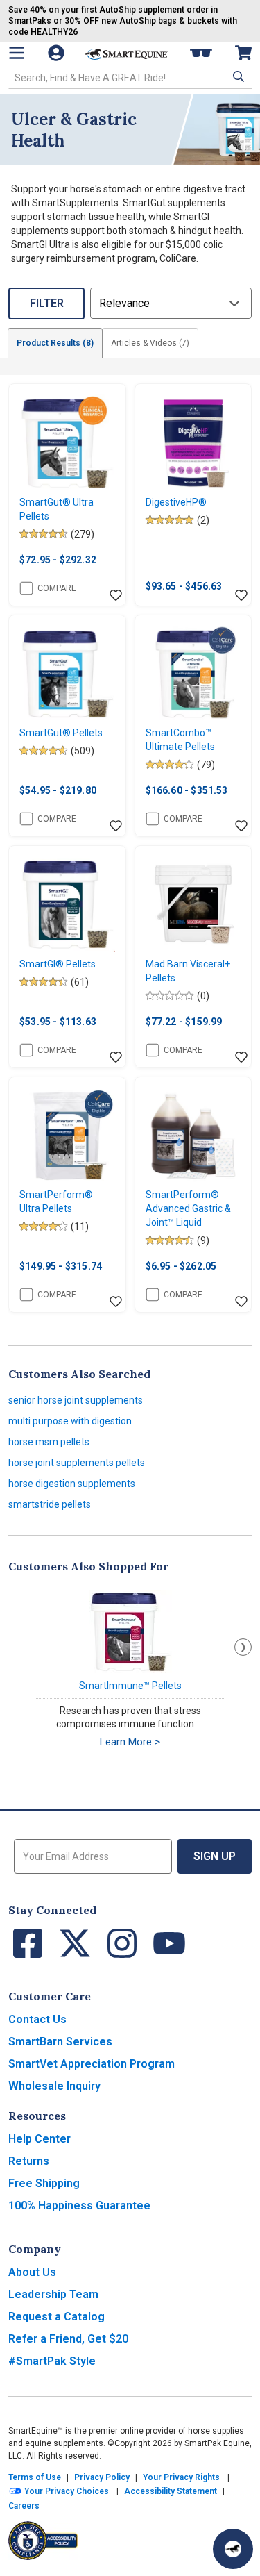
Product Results (55, 343)
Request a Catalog (57, 2317)
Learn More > (130, 1742)
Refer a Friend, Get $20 (68, 2339)
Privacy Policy (102, 2477)
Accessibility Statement (171, 2491)
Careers (24, 2506)
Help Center (40, 2139)
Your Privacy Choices (66, 2491)
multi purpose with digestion (70, 1421)
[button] (237, 76)
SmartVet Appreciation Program (92, 2064)
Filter (47, 303)
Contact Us (37, 2019)
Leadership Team (53, 2294)
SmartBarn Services (60, 2042)
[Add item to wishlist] (116, 596)
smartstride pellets (50, 1504)
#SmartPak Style (52, 2361)
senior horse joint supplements (76, 1400)
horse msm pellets (49, 1442)
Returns (29, 2161)
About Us (32, 2272)
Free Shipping (44, 2183)
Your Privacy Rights (181, 2477)
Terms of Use (35, 2477)
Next (243, 1647)
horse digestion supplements (72, 1484)
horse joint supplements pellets (77, 1463)
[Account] (58, 53)
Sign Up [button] (215, 1856)
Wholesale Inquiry (54, 2086)
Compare (57, 588)
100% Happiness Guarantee (79, 2205)
